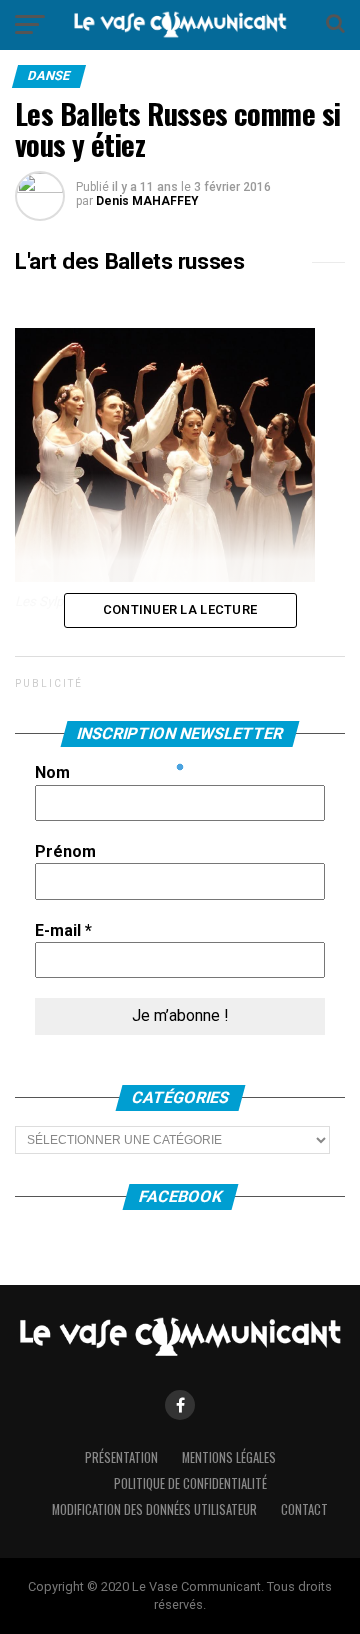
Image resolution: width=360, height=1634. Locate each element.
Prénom (65, 851)
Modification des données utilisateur (154, 1509)
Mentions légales (229, 1457)
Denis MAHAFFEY (147, 201)
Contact (304, 1509)
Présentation (121, 1457)
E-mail (63, 930)
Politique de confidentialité (190, 1483)
